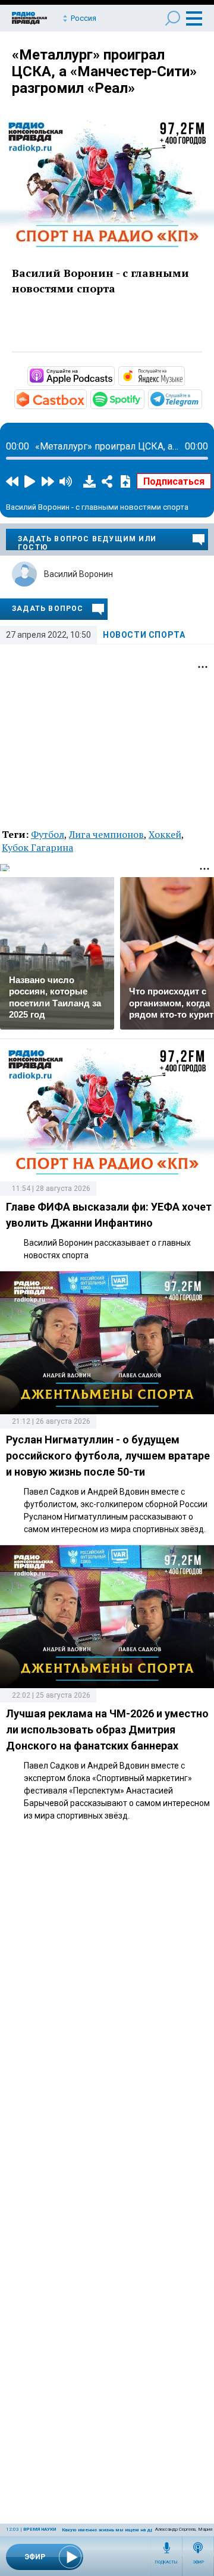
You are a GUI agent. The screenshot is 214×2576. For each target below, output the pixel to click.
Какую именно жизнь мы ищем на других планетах (124, 2530)
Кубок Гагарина (37, 847)
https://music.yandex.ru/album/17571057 (184, 375)
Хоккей (165, 834)
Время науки (40, 2529)
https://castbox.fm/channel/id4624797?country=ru (86, 398)
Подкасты (166, 2562)
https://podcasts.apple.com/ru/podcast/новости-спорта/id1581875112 (114, 375)
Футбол (48, 834)
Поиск (173, 18)
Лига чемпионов (106, 834)
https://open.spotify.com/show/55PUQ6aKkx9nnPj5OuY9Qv (143, 398)
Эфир (198, 2562)
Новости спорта (144, 635)
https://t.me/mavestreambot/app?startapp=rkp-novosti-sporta (201, 398)
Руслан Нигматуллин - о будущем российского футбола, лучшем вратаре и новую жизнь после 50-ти (108, 1456)
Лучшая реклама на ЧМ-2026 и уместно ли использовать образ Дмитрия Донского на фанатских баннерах (107, 1730)
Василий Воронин (78, 574)
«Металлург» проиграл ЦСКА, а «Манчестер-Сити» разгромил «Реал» (104, 71)
